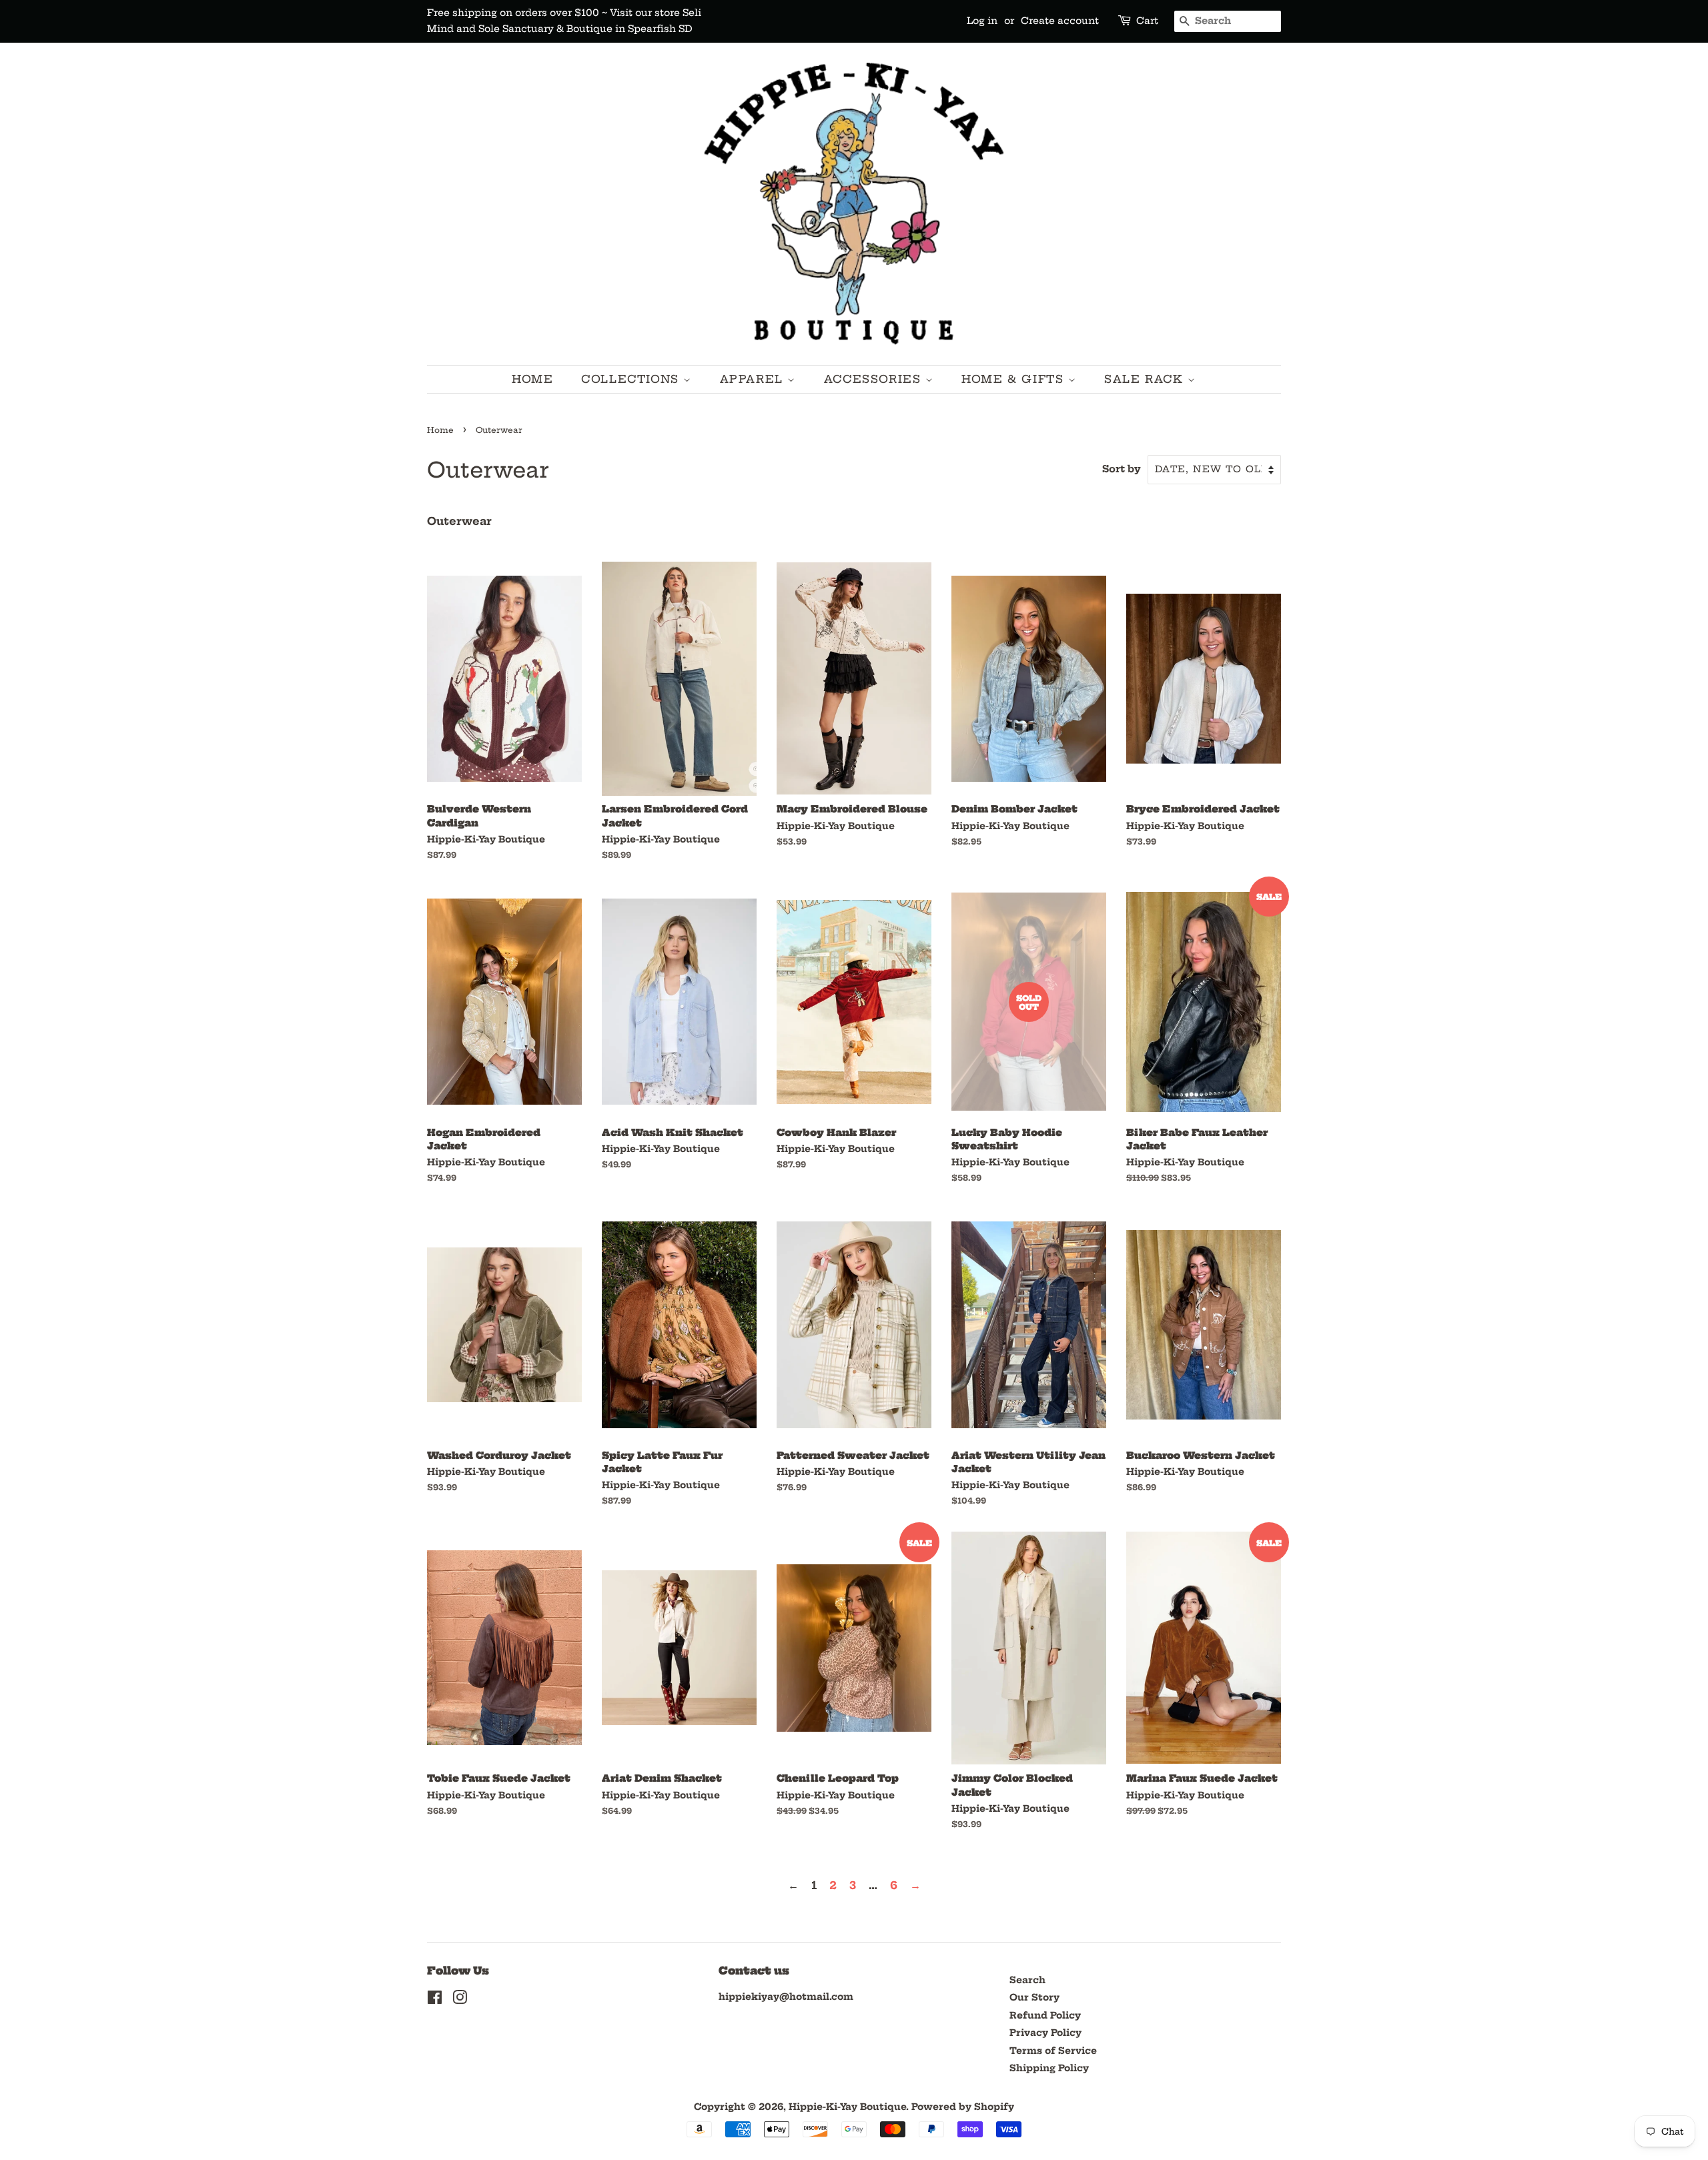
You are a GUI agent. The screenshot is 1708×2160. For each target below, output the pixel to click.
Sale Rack (1146, 379)
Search (1027, 1980)
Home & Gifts (1015, 379)
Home (532, 379)
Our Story (1034, 1998)
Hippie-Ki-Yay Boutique (847, 2107)
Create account (1060, 21)
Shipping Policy (1049, 2068)
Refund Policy (1045, 2016)
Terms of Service (1053, 2051)
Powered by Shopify (963, 2107)
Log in (982, 21)
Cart (1147, 21)
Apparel (754, 379)
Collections (632, 379)
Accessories (875, 379)
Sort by (1122, 469)
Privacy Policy (1045, 2033)
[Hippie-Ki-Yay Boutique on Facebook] (435, 2000)
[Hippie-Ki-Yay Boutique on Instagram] (460, 2000)
